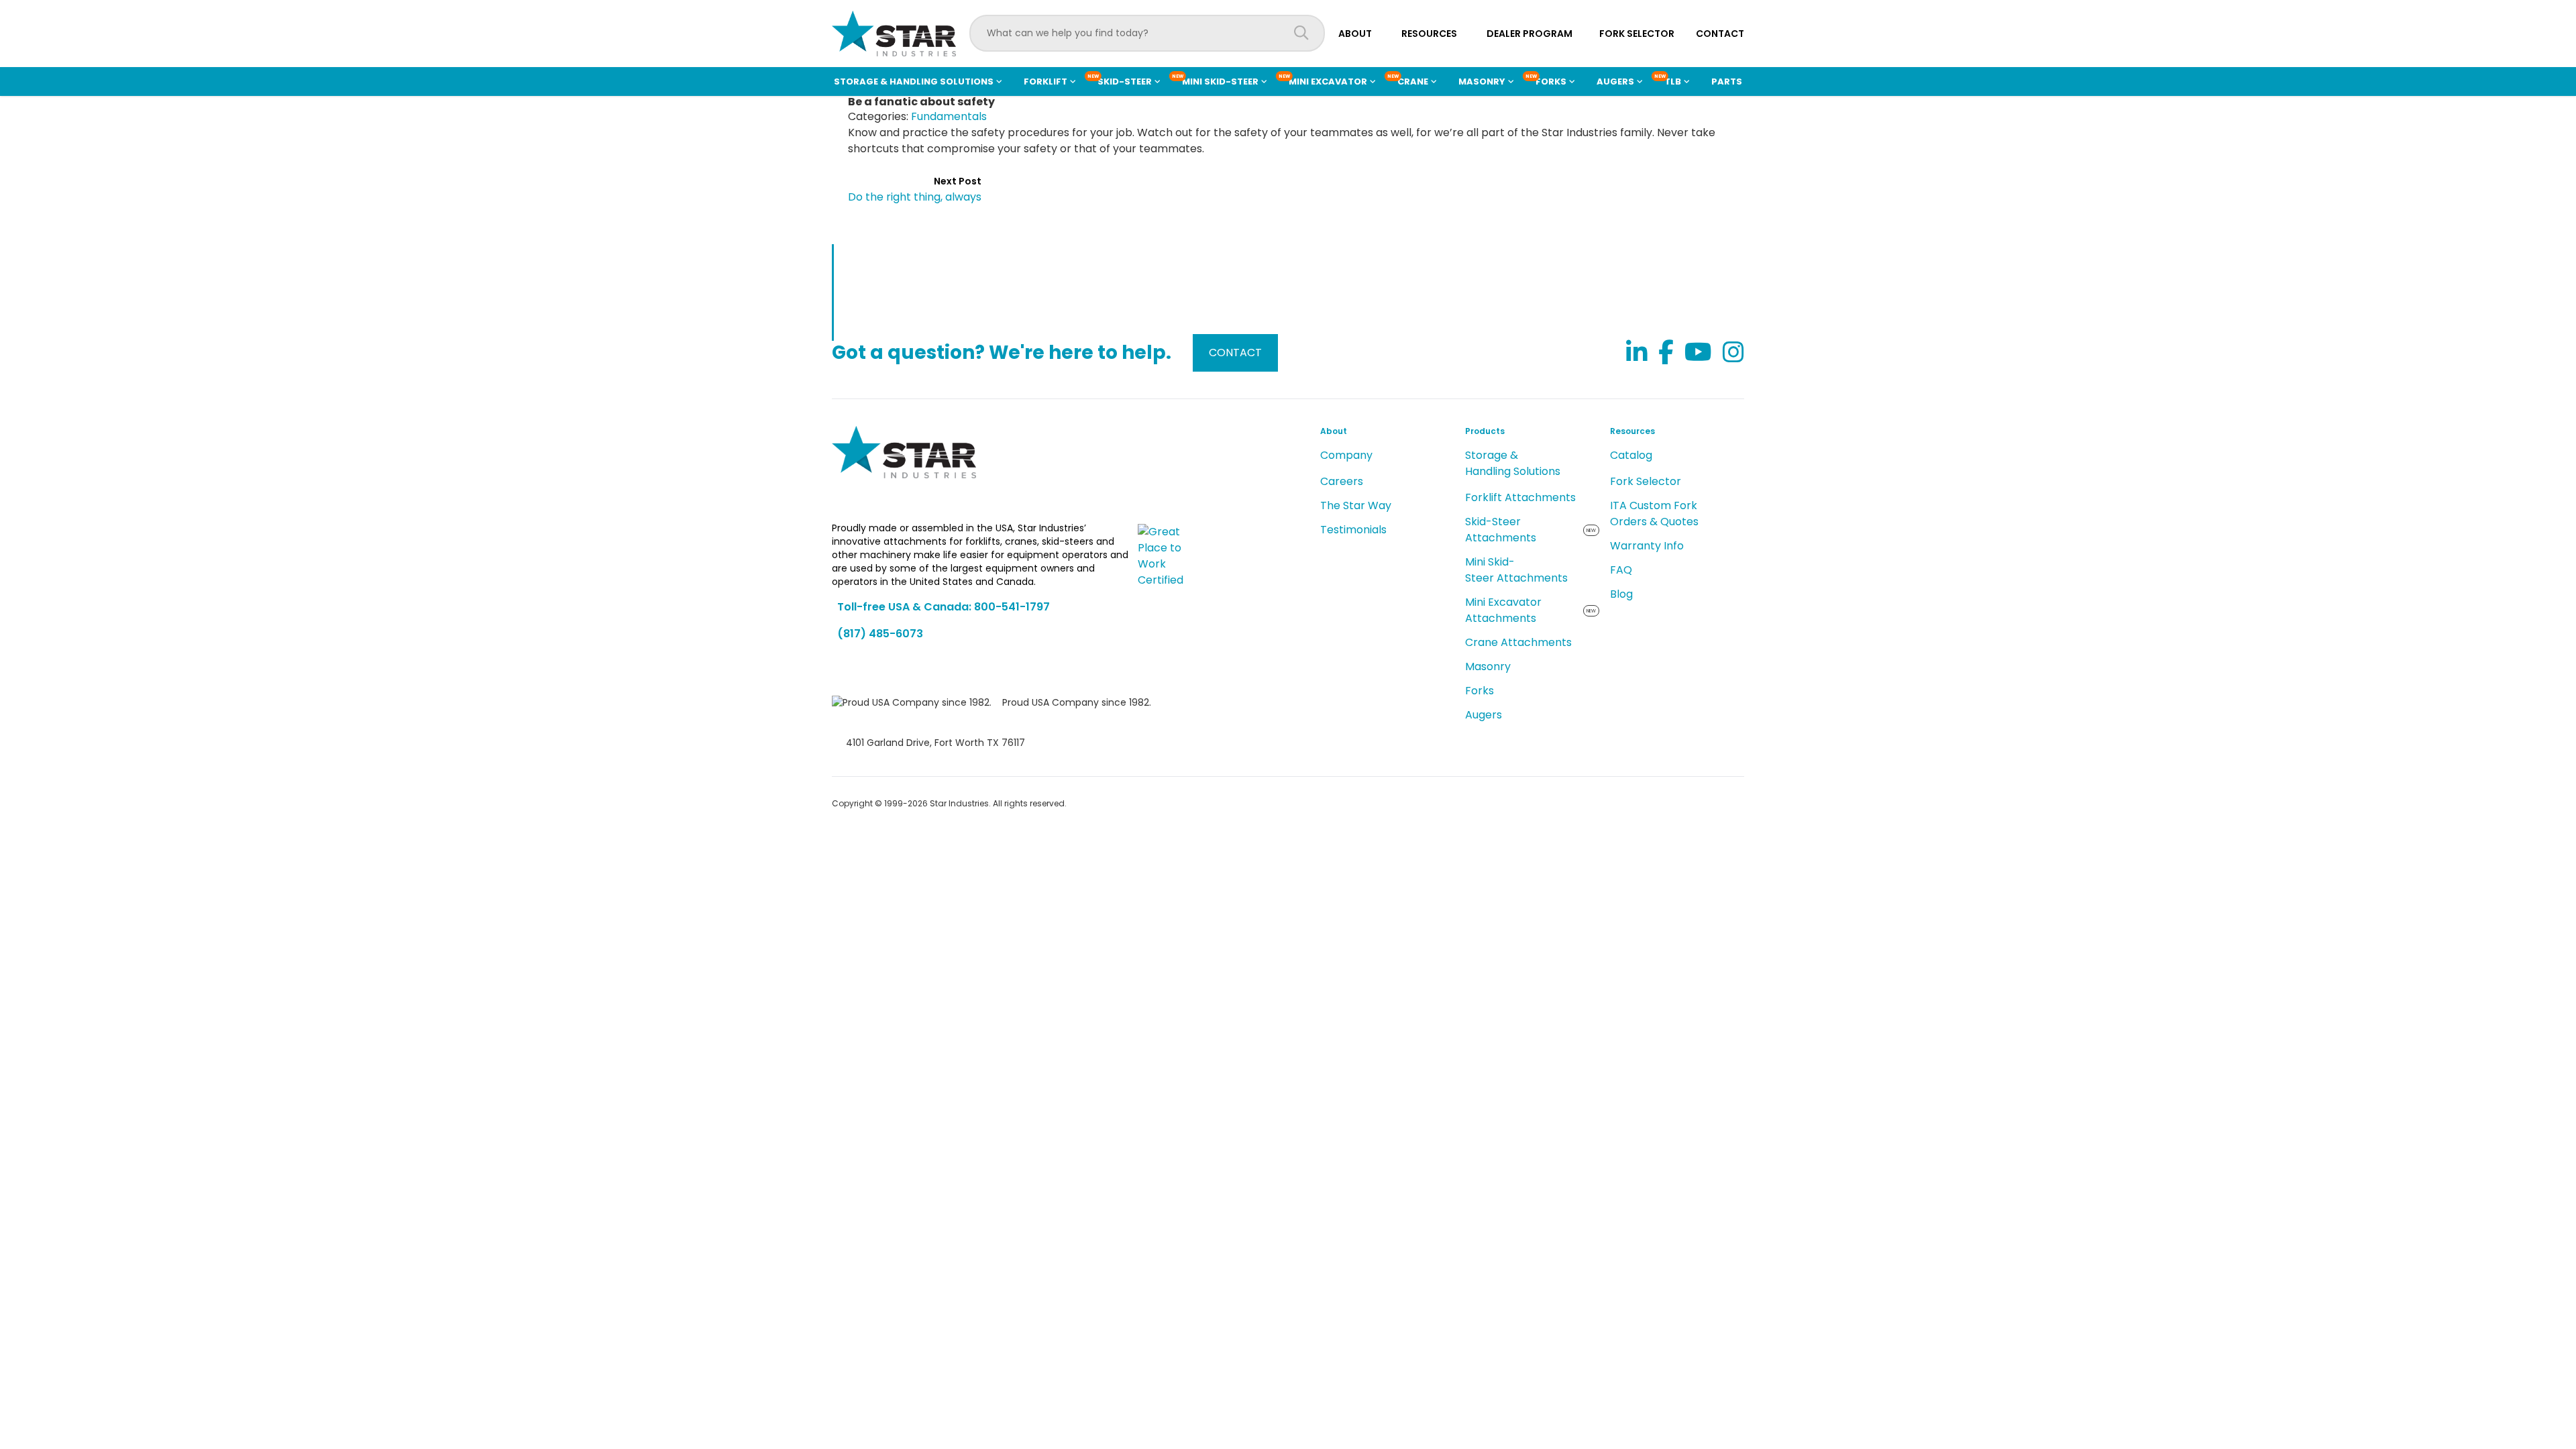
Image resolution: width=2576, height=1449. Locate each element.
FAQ (1621, 570)
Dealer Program (1529, 34)
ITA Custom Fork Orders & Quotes (1654, 514)
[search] (1301, 33)
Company (1346, 455)
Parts (1727, 82)
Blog (1621, 594)
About (1355, 34)
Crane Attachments (1518, 642)
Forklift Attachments (1520, 497)
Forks (1480, 691)
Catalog (1631, 455)
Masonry (1488, 666)
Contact (1720, 34)
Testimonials (1353, 530)
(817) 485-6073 (880, 634)
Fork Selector (1637, 34)
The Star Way (1356, 505)
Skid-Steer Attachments (1501, 530)
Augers (1484, 715)
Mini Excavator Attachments (1503, 610)
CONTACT (1235, 353)
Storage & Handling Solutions (1513, 463)
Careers (1342, 481)
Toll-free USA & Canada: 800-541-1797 (944, 607)
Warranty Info (1647, 546)
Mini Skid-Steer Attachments (1516, 570)
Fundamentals (949, 116)
